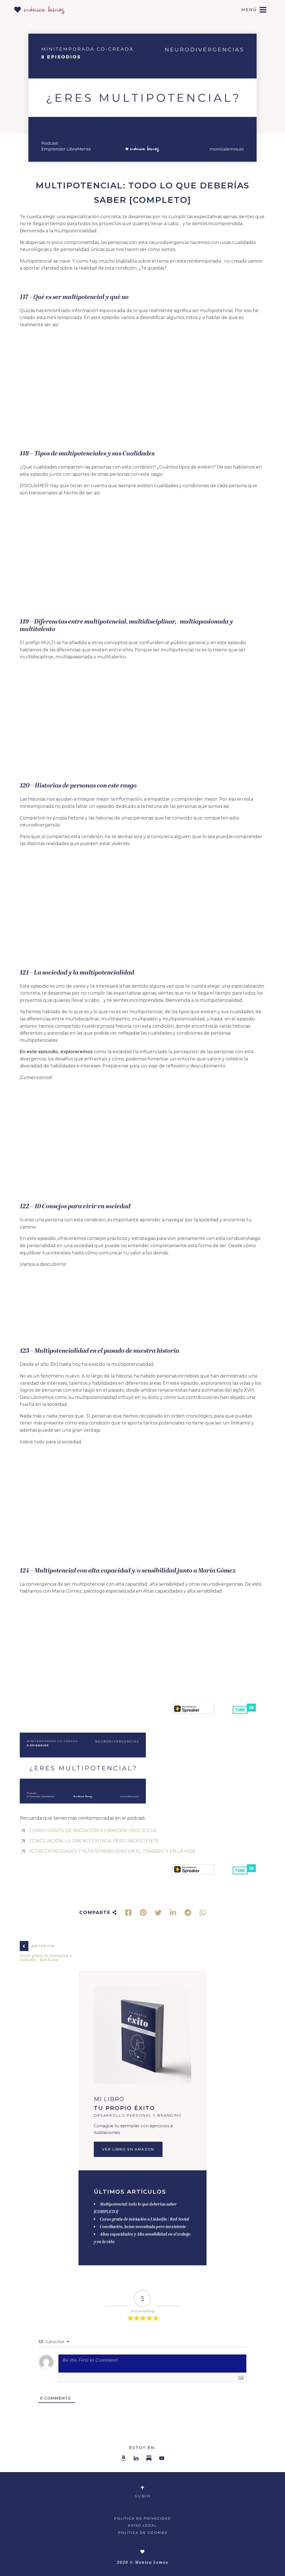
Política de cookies (143, 2533)
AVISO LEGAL (142, 2525)
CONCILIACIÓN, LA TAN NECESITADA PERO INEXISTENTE (94, 1841)
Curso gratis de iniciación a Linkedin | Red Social (144, 2220)
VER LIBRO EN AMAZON (128, 2149)
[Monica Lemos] (39, 8)
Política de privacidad (143, 2518)
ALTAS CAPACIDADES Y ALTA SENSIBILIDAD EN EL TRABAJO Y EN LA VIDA (112, 1851)
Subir (143, 2496)
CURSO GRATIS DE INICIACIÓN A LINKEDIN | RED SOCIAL (94, 1831)
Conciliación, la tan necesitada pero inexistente (143, 2227)
